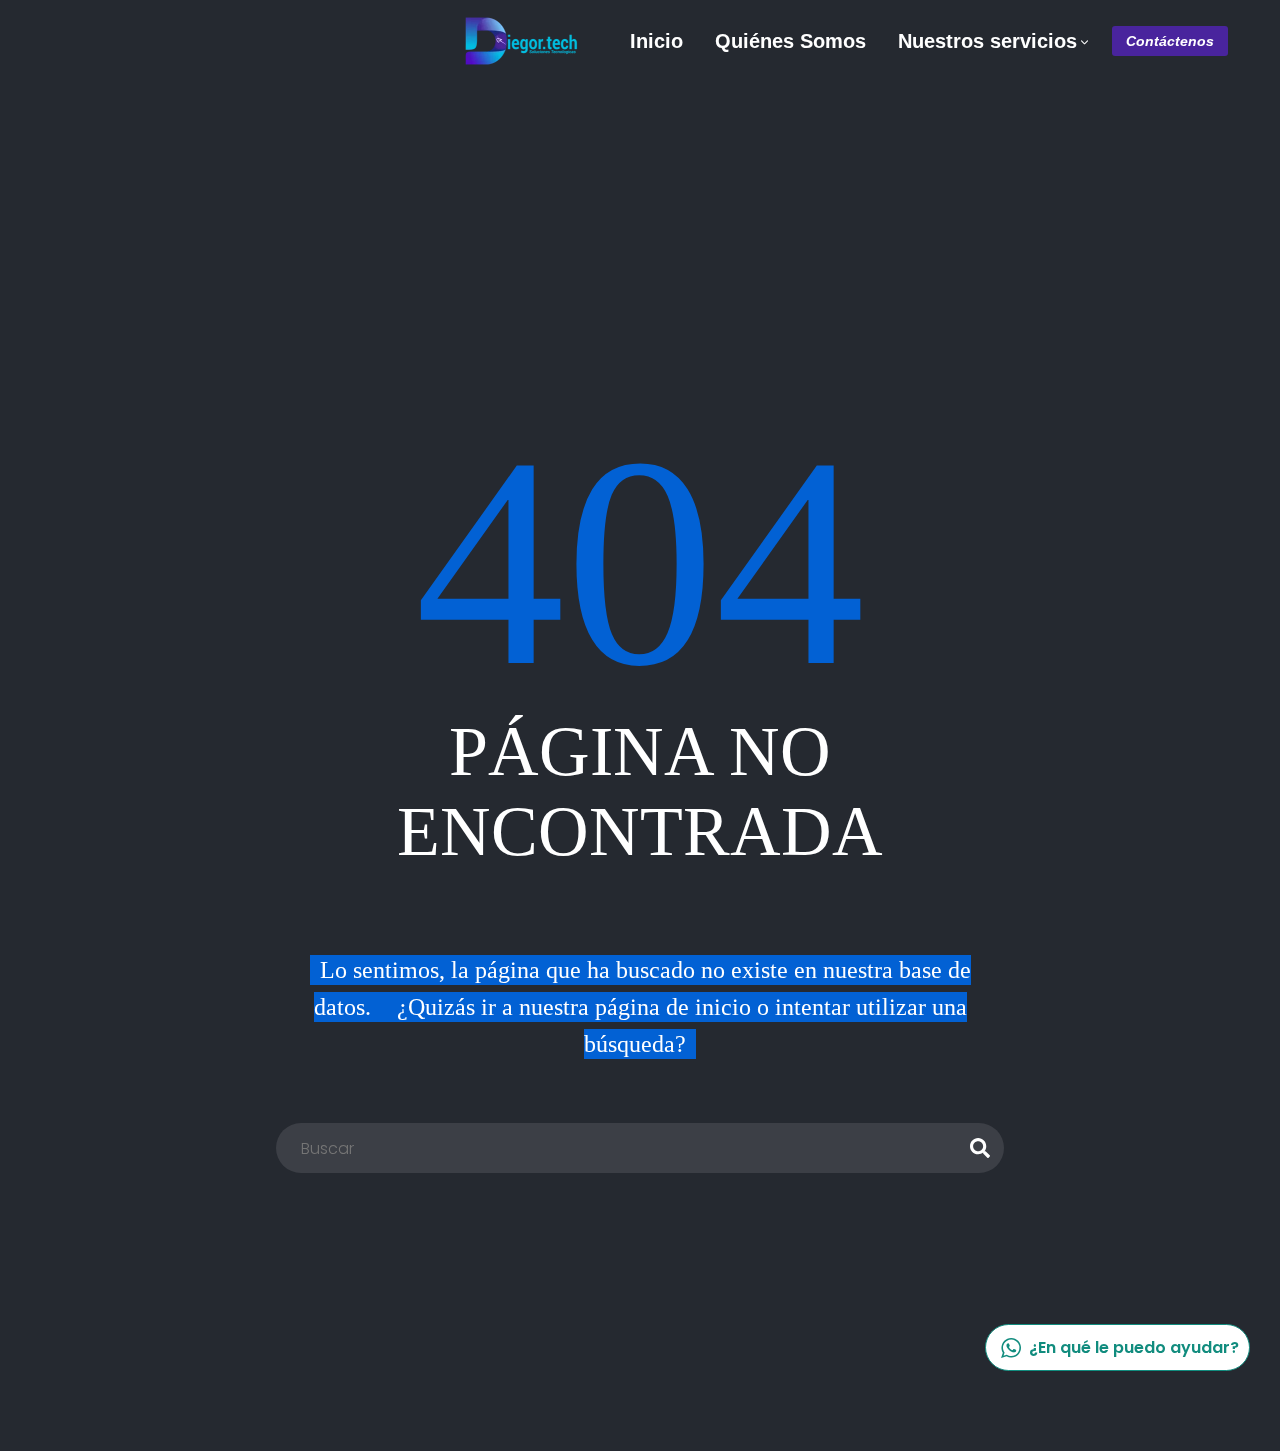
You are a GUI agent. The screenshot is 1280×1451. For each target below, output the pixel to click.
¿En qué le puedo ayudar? (1134, 1347)
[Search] (980, 1148)
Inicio (656, 41)
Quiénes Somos (790, 41)
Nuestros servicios (987, 41)
